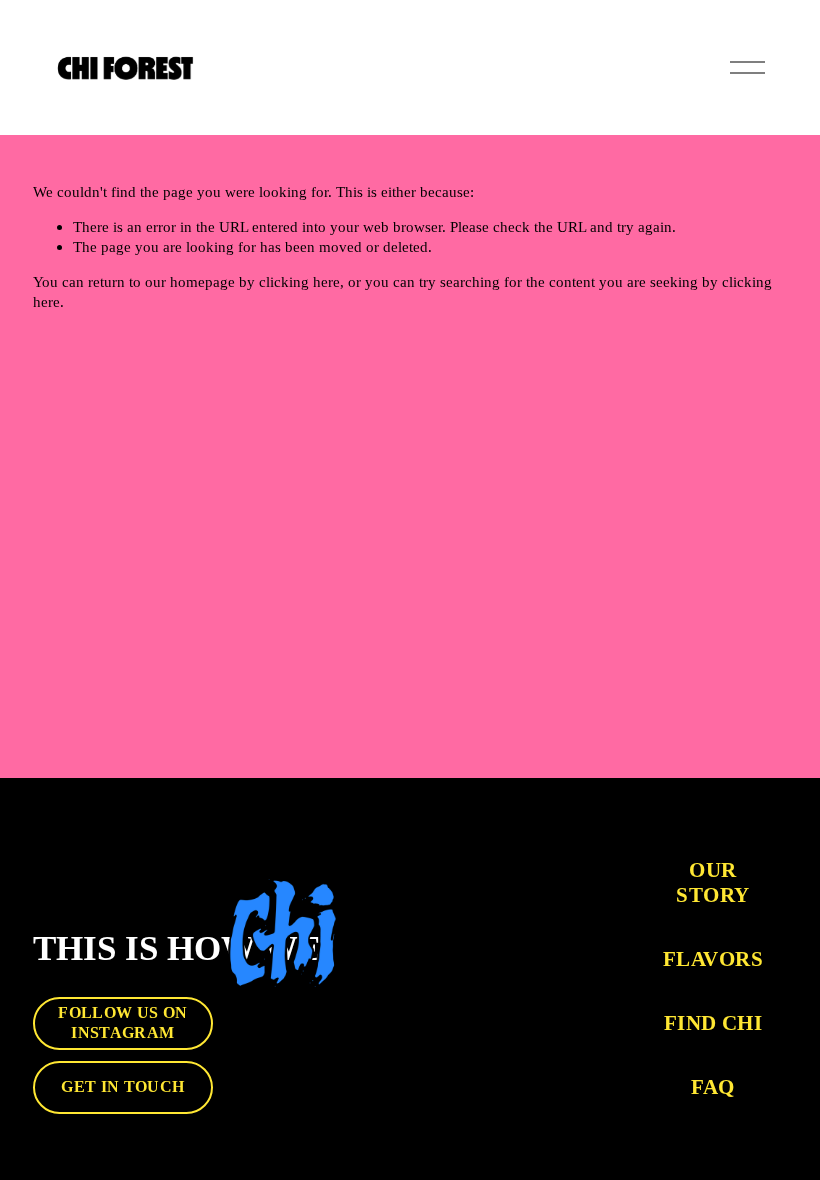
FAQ (712, 1087)
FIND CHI (713, 1023)
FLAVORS (713, 959)
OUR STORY (712, 882)
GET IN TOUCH (122, 1086)
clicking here (299, 281)
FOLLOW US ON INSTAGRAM (122, 1022)
